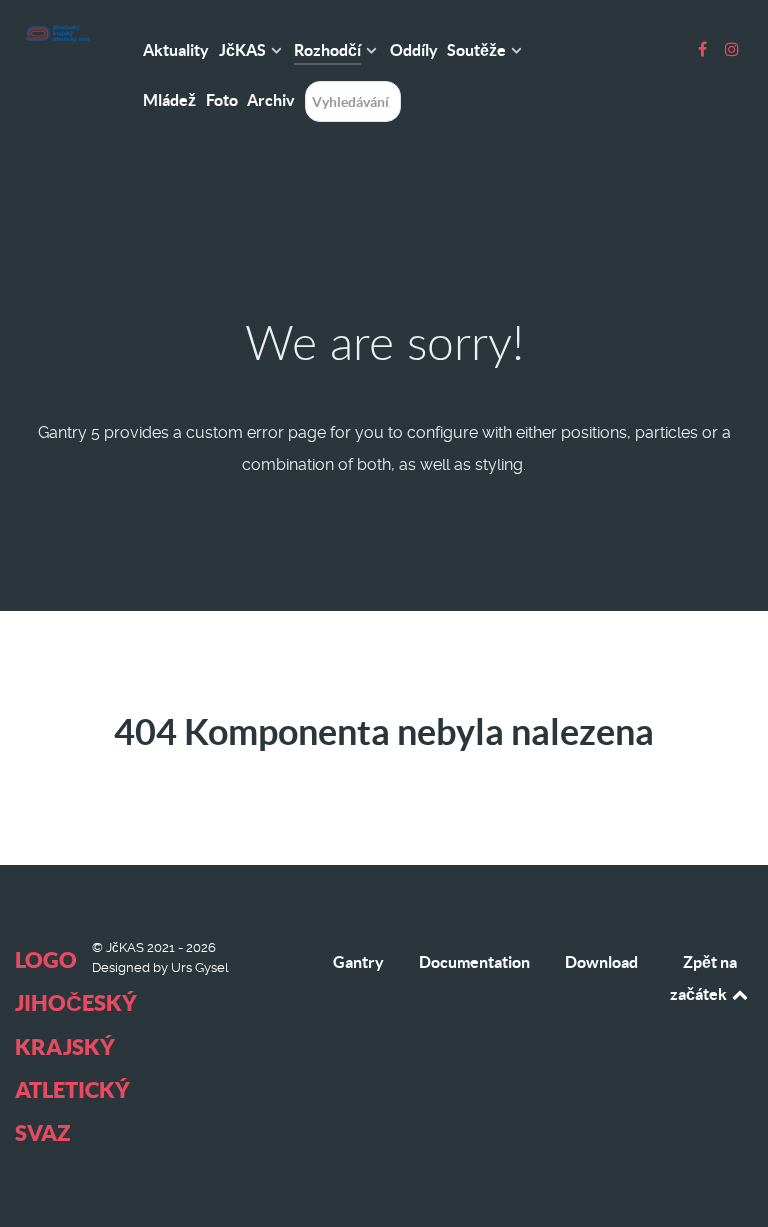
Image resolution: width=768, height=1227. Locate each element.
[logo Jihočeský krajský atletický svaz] (57, 33)
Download (601, 962)
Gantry (358, 962)
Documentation (474, 962)
